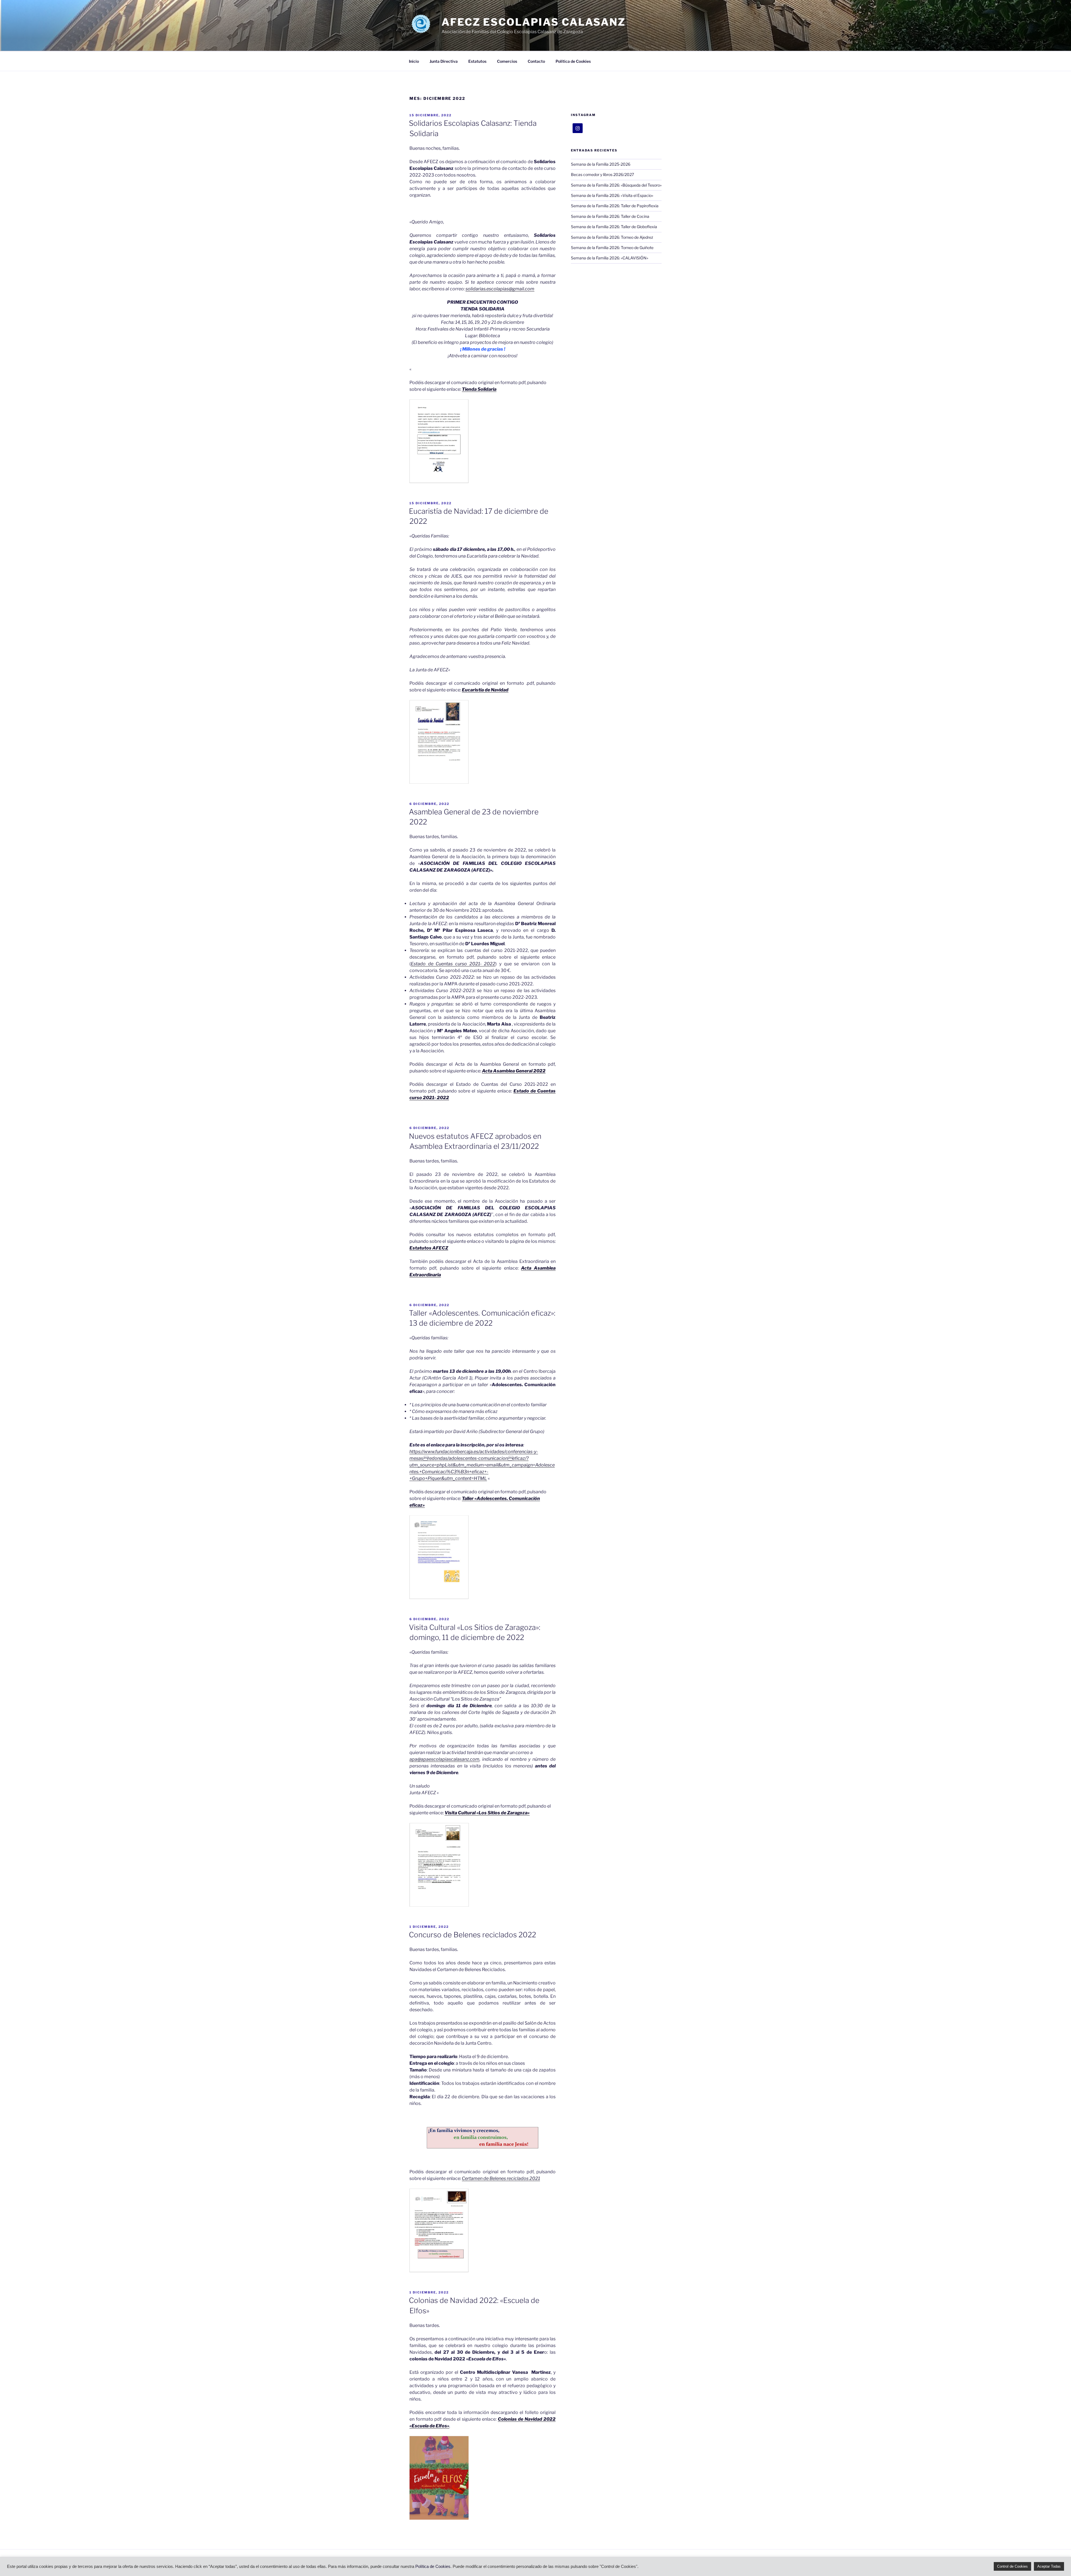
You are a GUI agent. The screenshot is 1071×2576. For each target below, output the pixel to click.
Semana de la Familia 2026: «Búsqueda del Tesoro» (616, 185)
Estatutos (477, 61)
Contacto (536, 61)
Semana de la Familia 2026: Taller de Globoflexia (614, 227)
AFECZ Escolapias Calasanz (534, 22)
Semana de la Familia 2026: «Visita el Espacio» (612, 195)
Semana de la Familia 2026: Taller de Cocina (610, 216)
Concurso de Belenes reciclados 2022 (472, 1935)
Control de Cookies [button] (1012, 2566)
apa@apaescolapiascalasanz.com (444, 1759)
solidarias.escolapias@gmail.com (500, 289)
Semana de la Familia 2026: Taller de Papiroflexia (615, 206)
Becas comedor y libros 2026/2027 (602, 174)
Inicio (414, 61)
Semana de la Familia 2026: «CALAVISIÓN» (610, 258)
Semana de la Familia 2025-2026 (601, 164)
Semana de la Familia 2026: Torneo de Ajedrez (612, 237)
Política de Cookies (573, 61)
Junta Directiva (444, 61)
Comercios (507, 61)
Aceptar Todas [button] (1049, 2566)
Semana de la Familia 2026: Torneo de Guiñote (612, 248)
